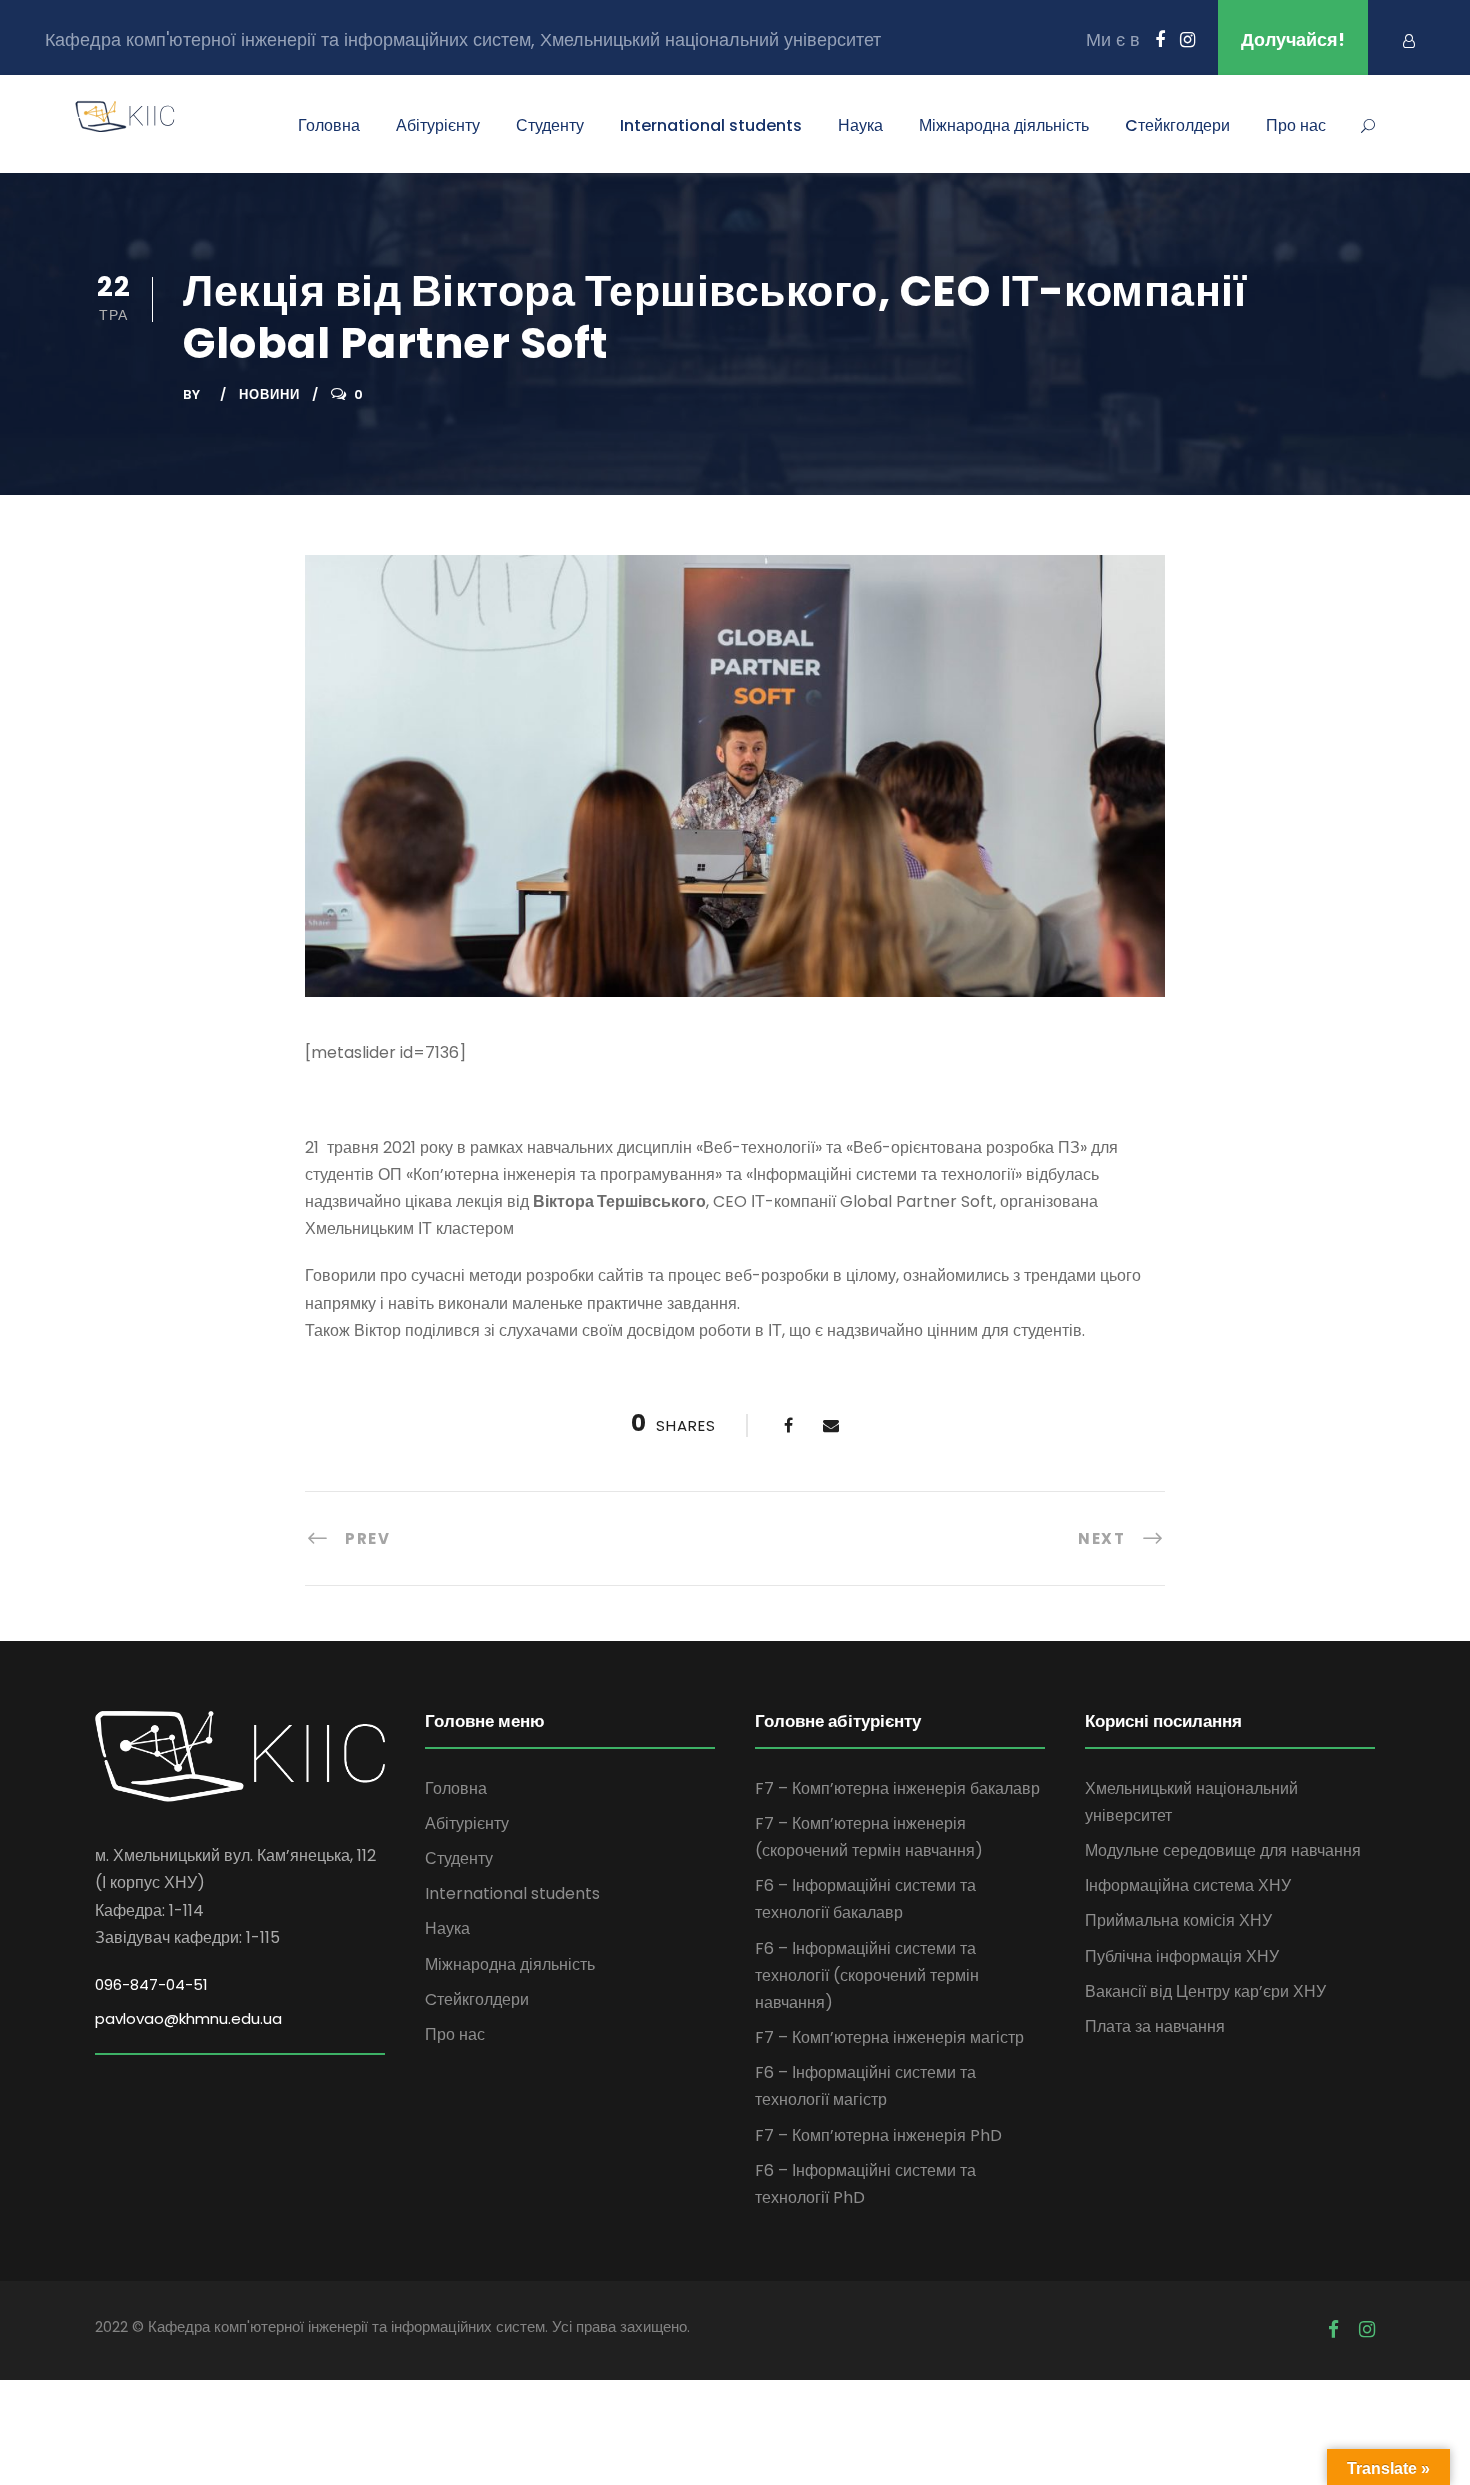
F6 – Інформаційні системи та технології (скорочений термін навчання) (867, 1975)
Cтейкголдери (1177, 125)
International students (711, 125)
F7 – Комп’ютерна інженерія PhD (878, 2135)
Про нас (1296, 125)
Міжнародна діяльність (1004, 125)
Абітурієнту (438, 125)
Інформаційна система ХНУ (1188, 1885)
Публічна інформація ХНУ (1182, 1956)
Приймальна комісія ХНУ (1178, 1920)
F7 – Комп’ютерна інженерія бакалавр (897, 1788)
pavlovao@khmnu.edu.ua (188, 2018)
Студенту (550, 125)
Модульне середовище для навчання (1223, 1850)
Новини (269, 394)
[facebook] (1160, 39)
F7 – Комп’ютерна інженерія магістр (889, 2037)
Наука (860, 125)
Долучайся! (1293, 39)
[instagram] (1187, 39)
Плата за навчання (1155, 2026)
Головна (329, 125)
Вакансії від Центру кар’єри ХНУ (1205, 1991)
